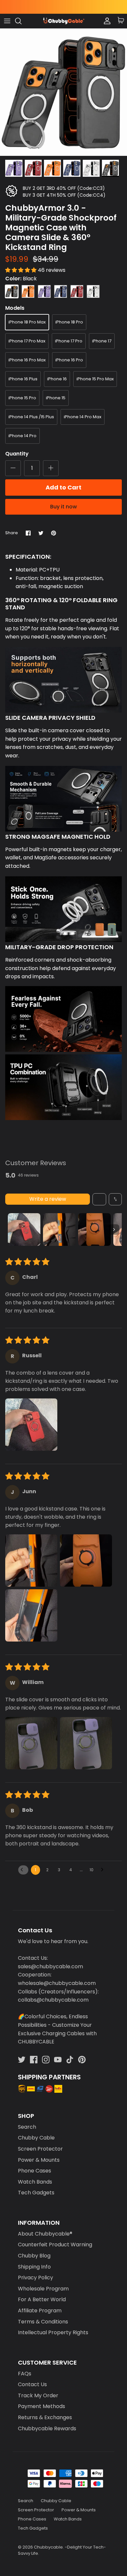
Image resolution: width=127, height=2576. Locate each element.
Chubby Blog (34, 2256)
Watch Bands (35, 2182)
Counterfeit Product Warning (55, 2245)
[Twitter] (22, 2060)
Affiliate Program (40, 2311)
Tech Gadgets (36, 2193)
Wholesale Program (43, 2289)
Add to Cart (63, 487)
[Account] (106, 21)
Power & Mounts (39, 2160)
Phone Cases (35, 2171)
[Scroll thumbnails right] (114, 1230)
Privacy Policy (35, 2278)
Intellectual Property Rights (53, 2332)
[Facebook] (34, 2060)
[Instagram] (46, 2060)
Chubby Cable (36, 2138)
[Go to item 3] (94, 1230)
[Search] (21, 21)
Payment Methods (42, 2406)
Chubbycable (48, 2547)
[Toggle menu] (7, 21)
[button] (21, 270)
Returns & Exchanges (45, 2417)
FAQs (25, 2374)
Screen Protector (40, 2149)
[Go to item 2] (59, 1230)
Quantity (17, 454)
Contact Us (32, 2384)
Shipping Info (34, 2267)
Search (27, 2127)
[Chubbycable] (63, 21)
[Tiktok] (70, 2060)
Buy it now (63, 507)
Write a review (48, 1199)
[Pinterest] (82, 2060)
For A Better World (42, 2299)
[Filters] (99, 1199)
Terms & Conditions (43, 2322)
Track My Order (38, 2395)
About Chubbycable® (45, 2234)
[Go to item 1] (24, 1230)
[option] (63, 92)
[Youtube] (58, 2060)
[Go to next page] (104, 1870)
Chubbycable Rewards (47, 2428)
